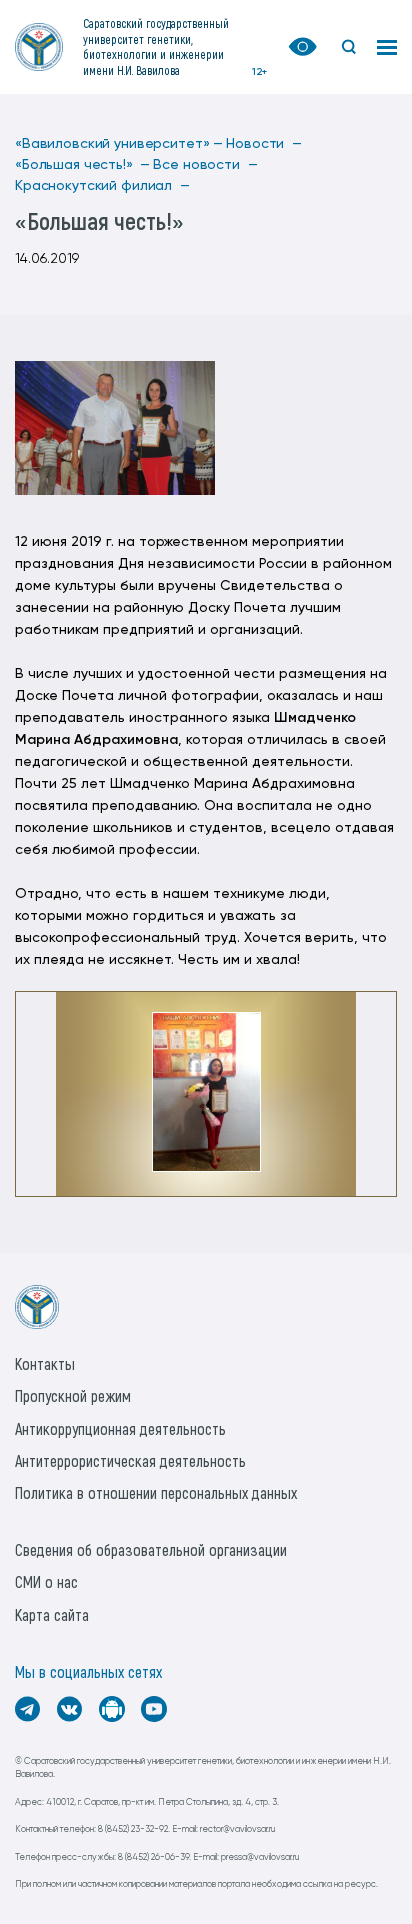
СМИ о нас (46, 1581)
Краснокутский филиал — (102, 186)
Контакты (45, 1363)
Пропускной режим (73, 1395)
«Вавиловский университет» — (119, 144)
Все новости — (205, 165)
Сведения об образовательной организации (151, 1549)
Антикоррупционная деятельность (120, 1428)
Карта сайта (52, 1614)
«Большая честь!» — (82, 165)
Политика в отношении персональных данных (156, 1492)
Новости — (264, 144)
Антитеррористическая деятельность (130, 1460)
